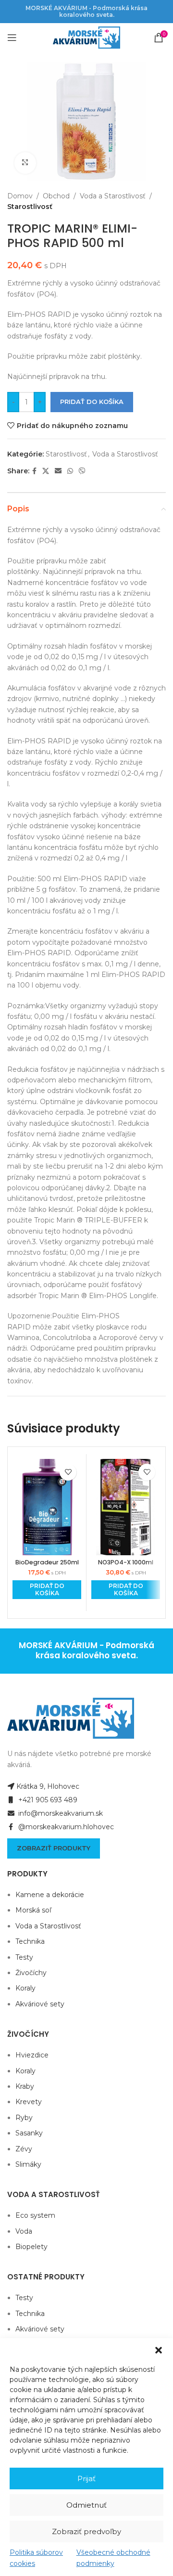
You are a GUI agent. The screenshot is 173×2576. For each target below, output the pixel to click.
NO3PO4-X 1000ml (126, 1562)
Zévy (24, 2149)
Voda (24, 2231)
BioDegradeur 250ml (47, 1562)
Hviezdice (32, 2055)
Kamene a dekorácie (50, 1895)
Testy (24, 1957)
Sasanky (29, 2133)
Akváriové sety (40, 2004)
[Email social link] (58, 471)
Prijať (86, 2478)
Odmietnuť (86, 2505)
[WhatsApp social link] (70, 471)
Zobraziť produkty (54, 1848)
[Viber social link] (82, 471)
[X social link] (46, 471)
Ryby (24, 2118)
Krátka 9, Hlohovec (48, 1786)
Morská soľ (33, 1910)
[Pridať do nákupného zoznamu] (68, 1472)
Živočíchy (31, 1973)
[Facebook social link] (34, 471)
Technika (30, 1941)
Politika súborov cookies (36, 2558)
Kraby (25, 2086)
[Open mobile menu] (12, 38)
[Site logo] (86, 37)
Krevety (29, 2102)
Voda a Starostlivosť (113, 196)
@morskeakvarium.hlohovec (65, 1827)
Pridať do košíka (92, 402)
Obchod (56, 196)
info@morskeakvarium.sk (60, 1813)
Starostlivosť (30, 207)
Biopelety (31, 2247)
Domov (20, 196)
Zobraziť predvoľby (86, 2531)
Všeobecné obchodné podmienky (113, 2558)
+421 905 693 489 (47, 1800)
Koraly (25, 1988)
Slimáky (28, 2164)
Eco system (35, 2215)
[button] (159, 2350)
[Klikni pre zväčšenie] (25, 163)
